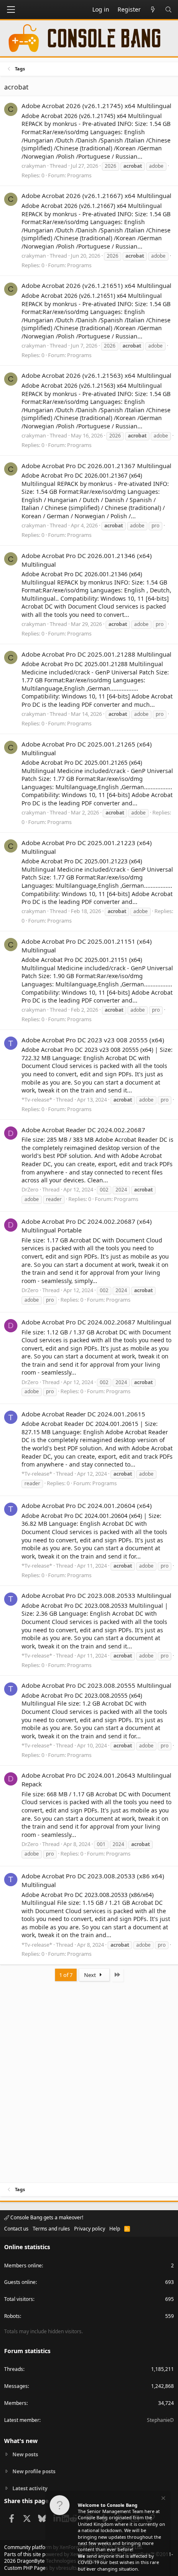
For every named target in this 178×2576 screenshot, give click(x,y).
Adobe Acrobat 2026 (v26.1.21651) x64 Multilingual (96, 285)
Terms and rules (51, 2229)
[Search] (168, 10)
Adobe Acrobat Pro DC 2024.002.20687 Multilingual (96, 1322)
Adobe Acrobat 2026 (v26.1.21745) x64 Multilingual (96, 106)
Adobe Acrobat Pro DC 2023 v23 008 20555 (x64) (93, 1040)
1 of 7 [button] (66, 1975)
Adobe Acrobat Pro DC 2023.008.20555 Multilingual (96, 1685)
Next (91, 1975)
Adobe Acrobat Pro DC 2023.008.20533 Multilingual (96, 1595)
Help (115, 2229)
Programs (79, 175)
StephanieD (160, 2420)
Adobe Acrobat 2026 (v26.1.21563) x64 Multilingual (96, 375)
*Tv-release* (37, 1100)
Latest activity (30, 2488)
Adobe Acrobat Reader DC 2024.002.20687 (83, 1130)
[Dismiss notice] (163, 2499)
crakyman (34, 166)
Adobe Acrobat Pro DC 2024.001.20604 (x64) (87, 1505)
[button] (11, 10)
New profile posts (34, 2471)
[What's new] (153, 10)
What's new (21, 2441)
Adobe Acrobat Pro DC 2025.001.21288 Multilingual (96, 654)
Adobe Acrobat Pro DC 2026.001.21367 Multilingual (96, 466)
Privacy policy (90, 2229)
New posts (25, 2455)
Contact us (16, 2229)
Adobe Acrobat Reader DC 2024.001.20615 (83, 1414)
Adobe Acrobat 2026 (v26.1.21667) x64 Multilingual (96, 196)
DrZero (30, 1189)
